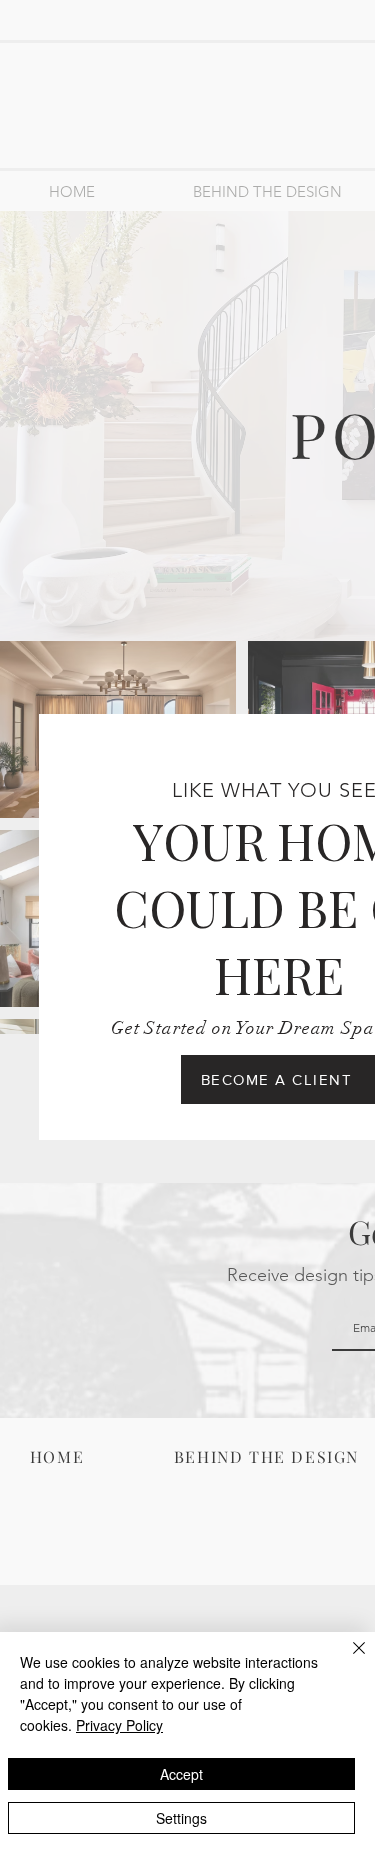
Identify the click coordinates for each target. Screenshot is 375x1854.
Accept (181, 1774)
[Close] (347, 1660)
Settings (181, 1818)
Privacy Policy (119, 1725)
